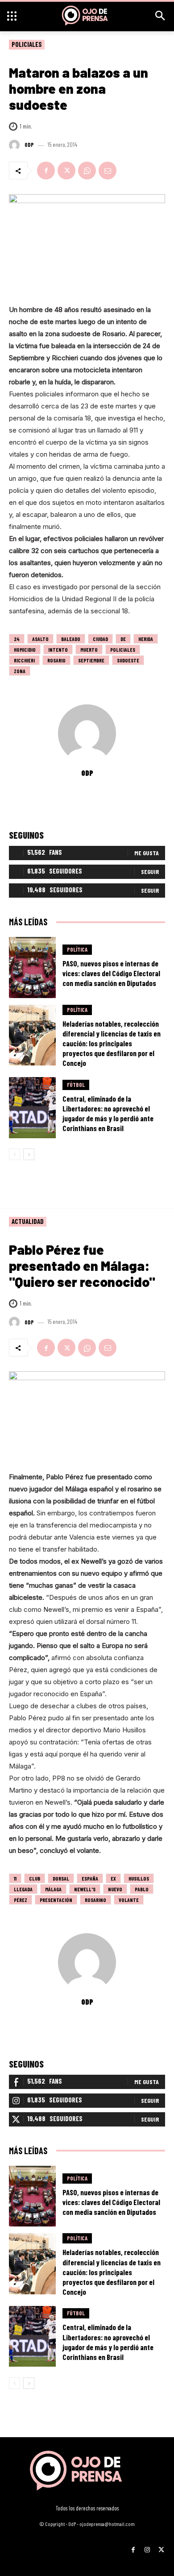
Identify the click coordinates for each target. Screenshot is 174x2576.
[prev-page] (14, 1154)
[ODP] (16, 145)
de (123, 639)
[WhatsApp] (87, 171)
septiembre (91, 660)
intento (58, 649)
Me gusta (147, 853)
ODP (29, 145)
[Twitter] (66, 171)
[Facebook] (46, 171)
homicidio (25, 649)
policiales (123, 649)
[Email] (108, 171)
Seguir (150, 872)
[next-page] (29, 1154)
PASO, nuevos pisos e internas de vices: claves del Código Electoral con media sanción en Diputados (111, 973)
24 (17, 639)
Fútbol (76, 1085)
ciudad (100, 639)
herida (146, 639)
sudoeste (128, 660)
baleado (71, 639)
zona (20, 671)
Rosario (56, 660)
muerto (89, 649)
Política (77, 949)
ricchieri (24, 660)
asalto (40, 639)
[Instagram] (147, 2546)
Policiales (27, 44)
